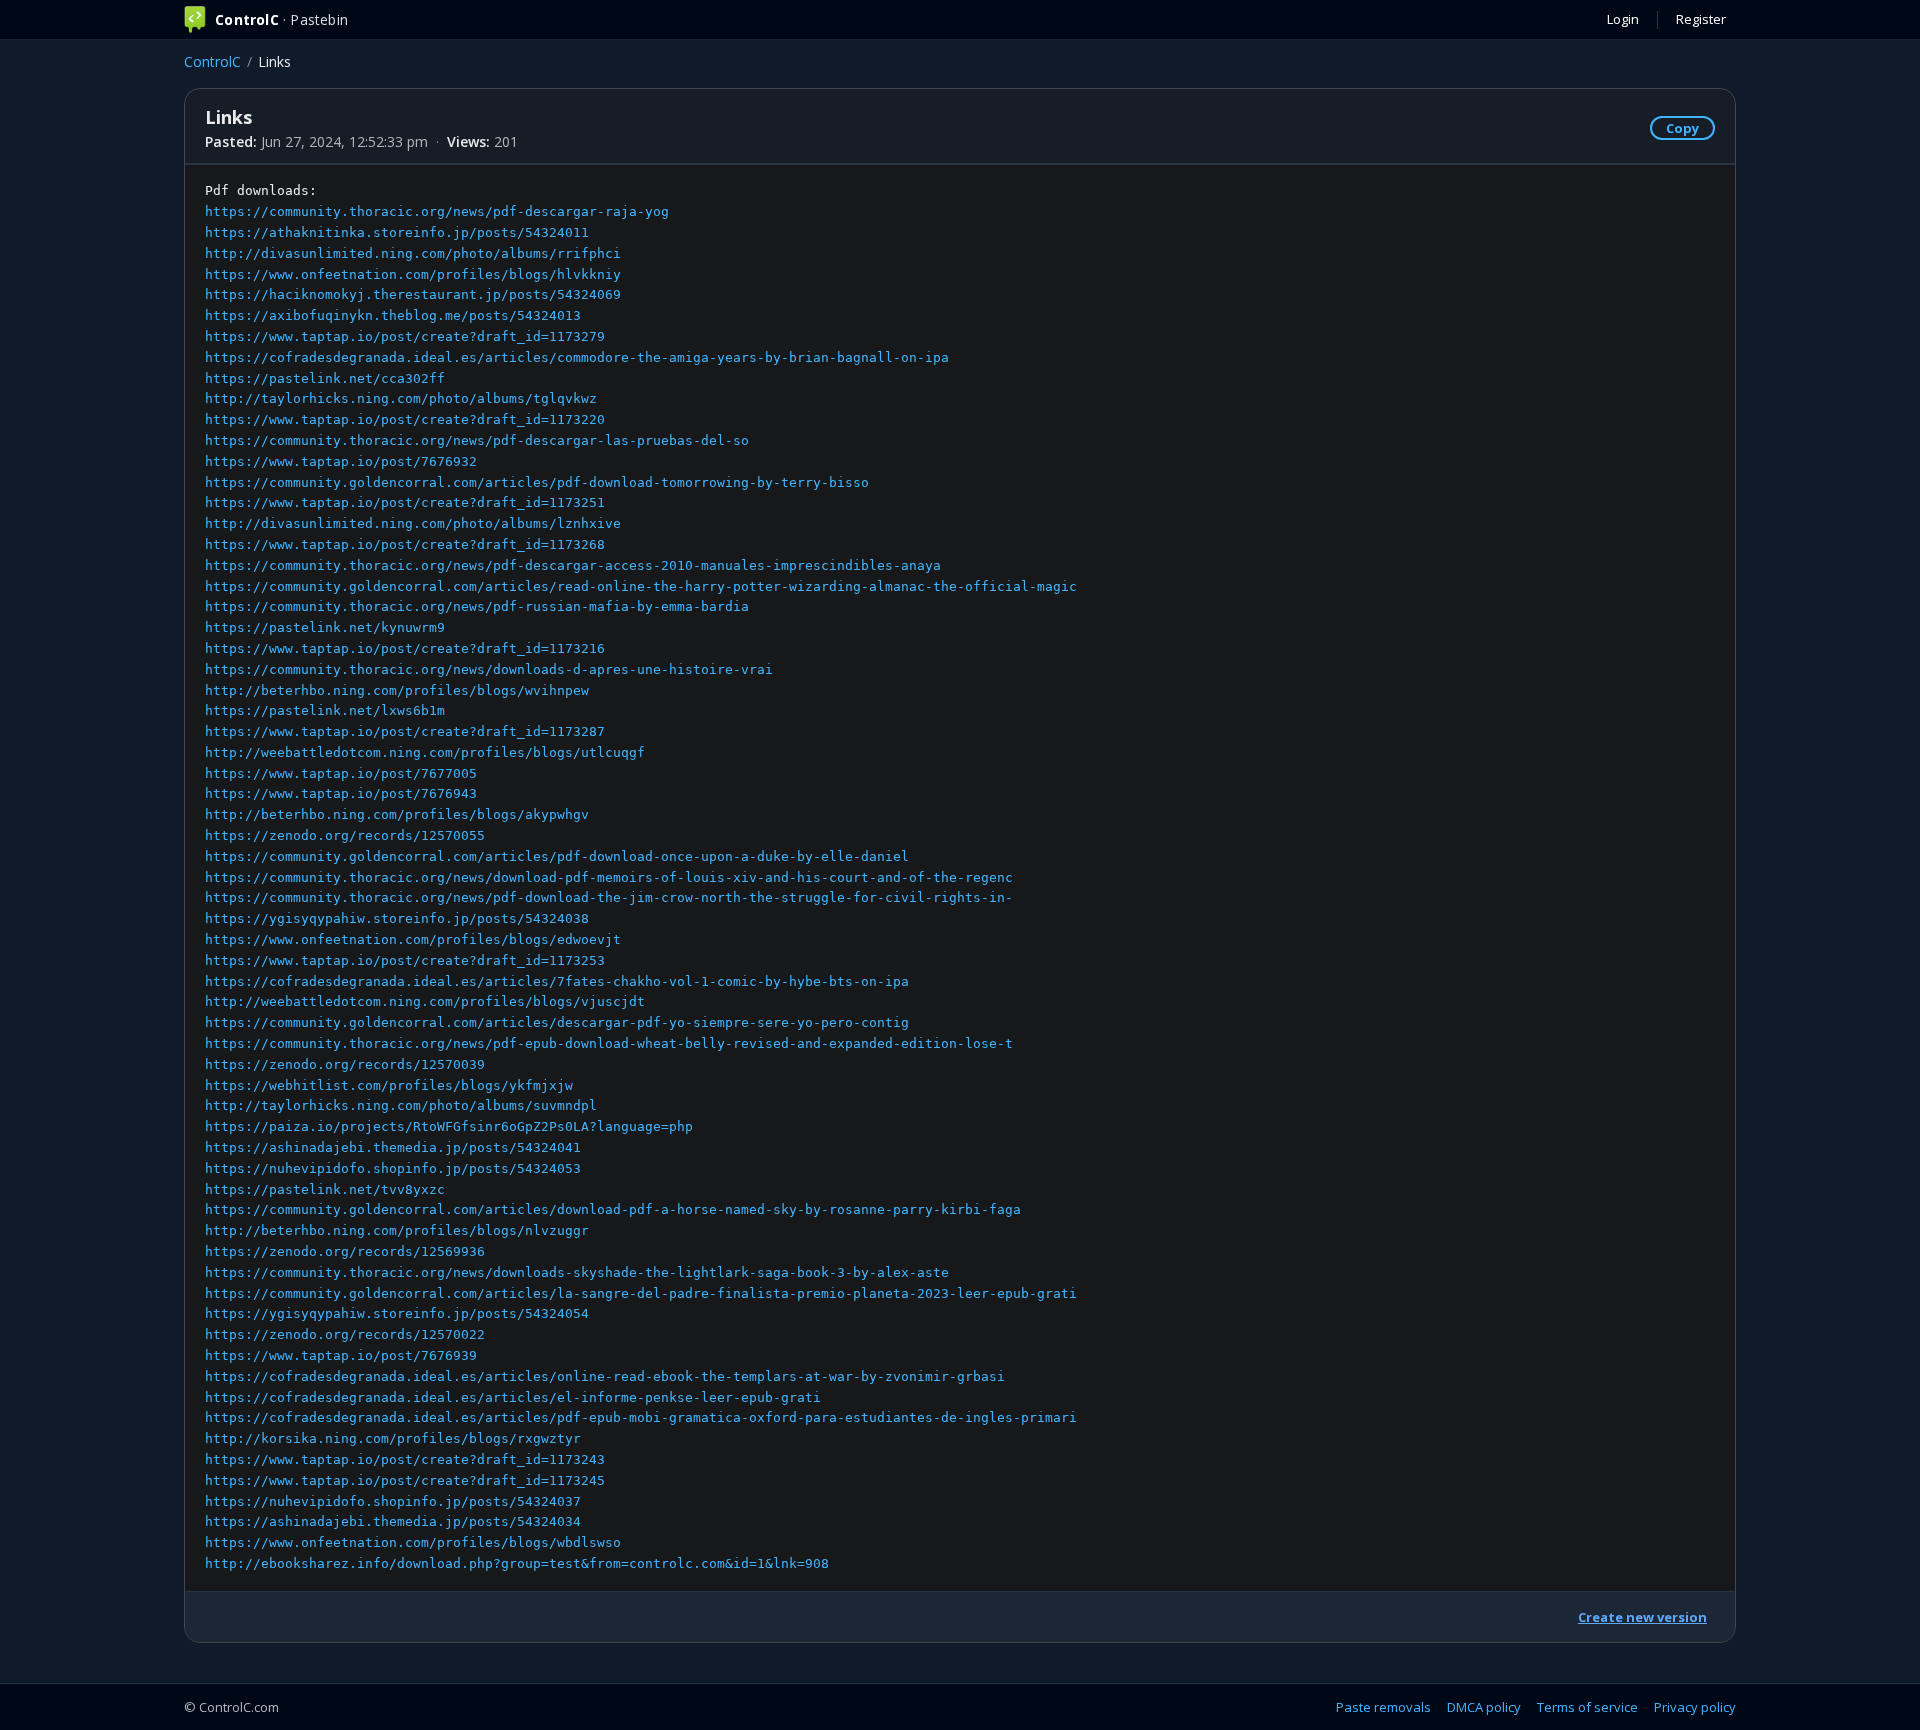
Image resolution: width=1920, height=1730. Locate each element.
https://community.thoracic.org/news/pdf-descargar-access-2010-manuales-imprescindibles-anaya (573, 565)
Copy (1682, 128)
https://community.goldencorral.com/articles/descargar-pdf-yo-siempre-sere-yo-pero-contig (557, 1022)
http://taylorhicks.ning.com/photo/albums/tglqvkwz (401, 398)
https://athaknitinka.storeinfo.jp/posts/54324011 (397, 232)
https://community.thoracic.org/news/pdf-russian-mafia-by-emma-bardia (477, 606)
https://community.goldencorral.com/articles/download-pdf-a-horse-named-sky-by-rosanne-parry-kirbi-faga (613, 1209)
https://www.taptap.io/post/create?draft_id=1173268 (405, 544)
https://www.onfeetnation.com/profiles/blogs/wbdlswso (413, 1542)
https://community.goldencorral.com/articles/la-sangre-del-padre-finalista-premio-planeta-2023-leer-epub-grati (641, 1293)
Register (1701, 19)
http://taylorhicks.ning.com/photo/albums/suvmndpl (401, 1105)
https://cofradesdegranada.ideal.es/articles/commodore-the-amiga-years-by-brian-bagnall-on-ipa (577, 357)
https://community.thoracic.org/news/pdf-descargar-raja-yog (437, 211)
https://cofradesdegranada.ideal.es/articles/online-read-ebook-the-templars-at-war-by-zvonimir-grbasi (605, 1376)
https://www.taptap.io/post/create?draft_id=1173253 (405, 960)
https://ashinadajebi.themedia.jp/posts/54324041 (393, 1147)
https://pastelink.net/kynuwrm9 (325, 627)
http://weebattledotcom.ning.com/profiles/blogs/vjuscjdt (425, 1001)
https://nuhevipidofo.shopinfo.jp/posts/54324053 (393, 1168)
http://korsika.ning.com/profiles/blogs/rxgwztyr (393, 1438)
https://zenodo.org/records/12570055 (345, 835)
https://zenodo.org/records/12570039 (345, 1064)
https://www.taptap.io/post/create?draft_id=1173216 (405, 648)
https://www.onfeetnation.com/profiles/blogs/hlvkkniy (413, 274)
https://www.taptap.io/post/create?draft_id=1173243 (405, 1459)
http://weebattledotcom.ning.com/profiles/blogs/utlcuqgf (425, 752)
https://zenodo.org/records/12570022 (345, 1334)
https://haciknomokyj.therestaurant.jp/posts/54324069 (413, 294)
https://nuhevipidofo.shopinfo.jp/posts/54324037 (393, 1501)
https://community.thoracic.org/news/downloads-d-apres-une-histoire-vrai (489, 669)
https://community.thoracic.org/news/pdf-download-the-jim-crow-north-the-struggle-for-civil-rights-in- (609, 897)
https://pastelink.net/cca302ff (325, 378)
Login (1623, 19)
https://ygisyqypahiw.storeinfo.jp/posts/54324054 (397, 1313)
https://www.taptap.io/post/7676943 (341, 793)
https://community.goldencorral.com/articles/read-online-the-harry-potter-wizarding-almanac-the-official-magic (641, 586)
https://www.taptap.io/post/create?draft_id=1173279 (405, 336)
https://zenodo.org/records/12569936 (345, 1251)
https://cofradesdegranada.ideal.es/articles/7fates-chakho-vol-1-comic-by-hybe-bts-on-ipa (557, 981)
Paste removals (1383, 1707)
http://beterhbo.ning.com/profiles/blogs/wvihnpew (397, 690)
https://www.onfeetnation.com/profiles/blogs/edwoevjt (413, 939)
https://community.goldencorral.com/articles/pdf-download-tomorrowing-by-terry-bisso (537, 482)
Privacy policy (1695, 1707)
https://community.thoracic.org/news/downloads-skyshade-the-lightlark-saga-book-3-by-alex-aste (577, 1272)
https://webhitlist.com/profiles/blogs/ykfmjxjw (389, 1085)
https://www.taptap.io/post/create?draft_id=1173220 (405, 419)
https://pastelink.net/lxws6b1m (325, 710)
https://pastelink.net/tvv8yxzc (325, 1189)
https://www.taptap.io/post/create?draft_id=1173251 (405, 502)
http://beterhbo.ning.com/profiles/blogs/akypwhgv (397, 814)
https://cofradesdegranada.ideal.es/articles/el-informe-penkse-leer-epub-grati (513, 1397)
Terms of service (1587, 1707)
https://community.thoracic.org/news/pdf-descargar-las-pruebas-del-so (477, 440)
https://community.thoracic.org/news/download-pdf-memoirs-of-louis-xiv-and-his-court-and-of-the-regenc (609, 877)
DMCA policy (1484, 1707)
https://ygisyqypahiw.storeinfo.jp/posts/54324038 (397, 918)
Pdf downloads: (641, 877)
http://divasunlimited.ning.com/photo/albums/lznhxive (413, 523)
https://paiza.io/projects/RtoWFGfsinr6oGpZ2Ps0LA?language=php (449, 1126)
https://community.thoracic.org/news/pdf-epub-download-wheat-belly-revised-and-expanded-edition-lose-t (609, 1043)
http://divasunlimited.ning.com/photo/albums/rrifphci (413, 253)
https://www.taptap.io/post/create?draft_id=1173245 (405, 1480)
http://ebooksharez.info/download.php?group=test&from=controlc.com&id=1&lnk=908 (517, 1563)
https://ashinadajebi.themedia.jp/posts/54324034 (393, 1521)
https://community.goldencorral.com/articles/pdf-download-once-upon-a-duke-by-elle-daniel (557, 856)
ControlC (212, 61)
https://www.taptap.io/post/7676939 (341, 1355)
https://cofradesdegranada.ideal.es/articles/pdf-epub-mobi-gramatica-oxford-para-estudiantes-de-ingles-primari (641, 1417)
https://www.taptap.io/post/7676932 (341, 461)
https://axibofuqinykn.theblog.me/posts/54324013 (393, 315)
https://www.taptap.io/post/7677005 (341, 773)
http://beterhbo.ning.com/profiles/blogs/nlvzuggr (397, 1230)
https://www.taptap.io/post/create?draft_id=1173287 (405, 731)
